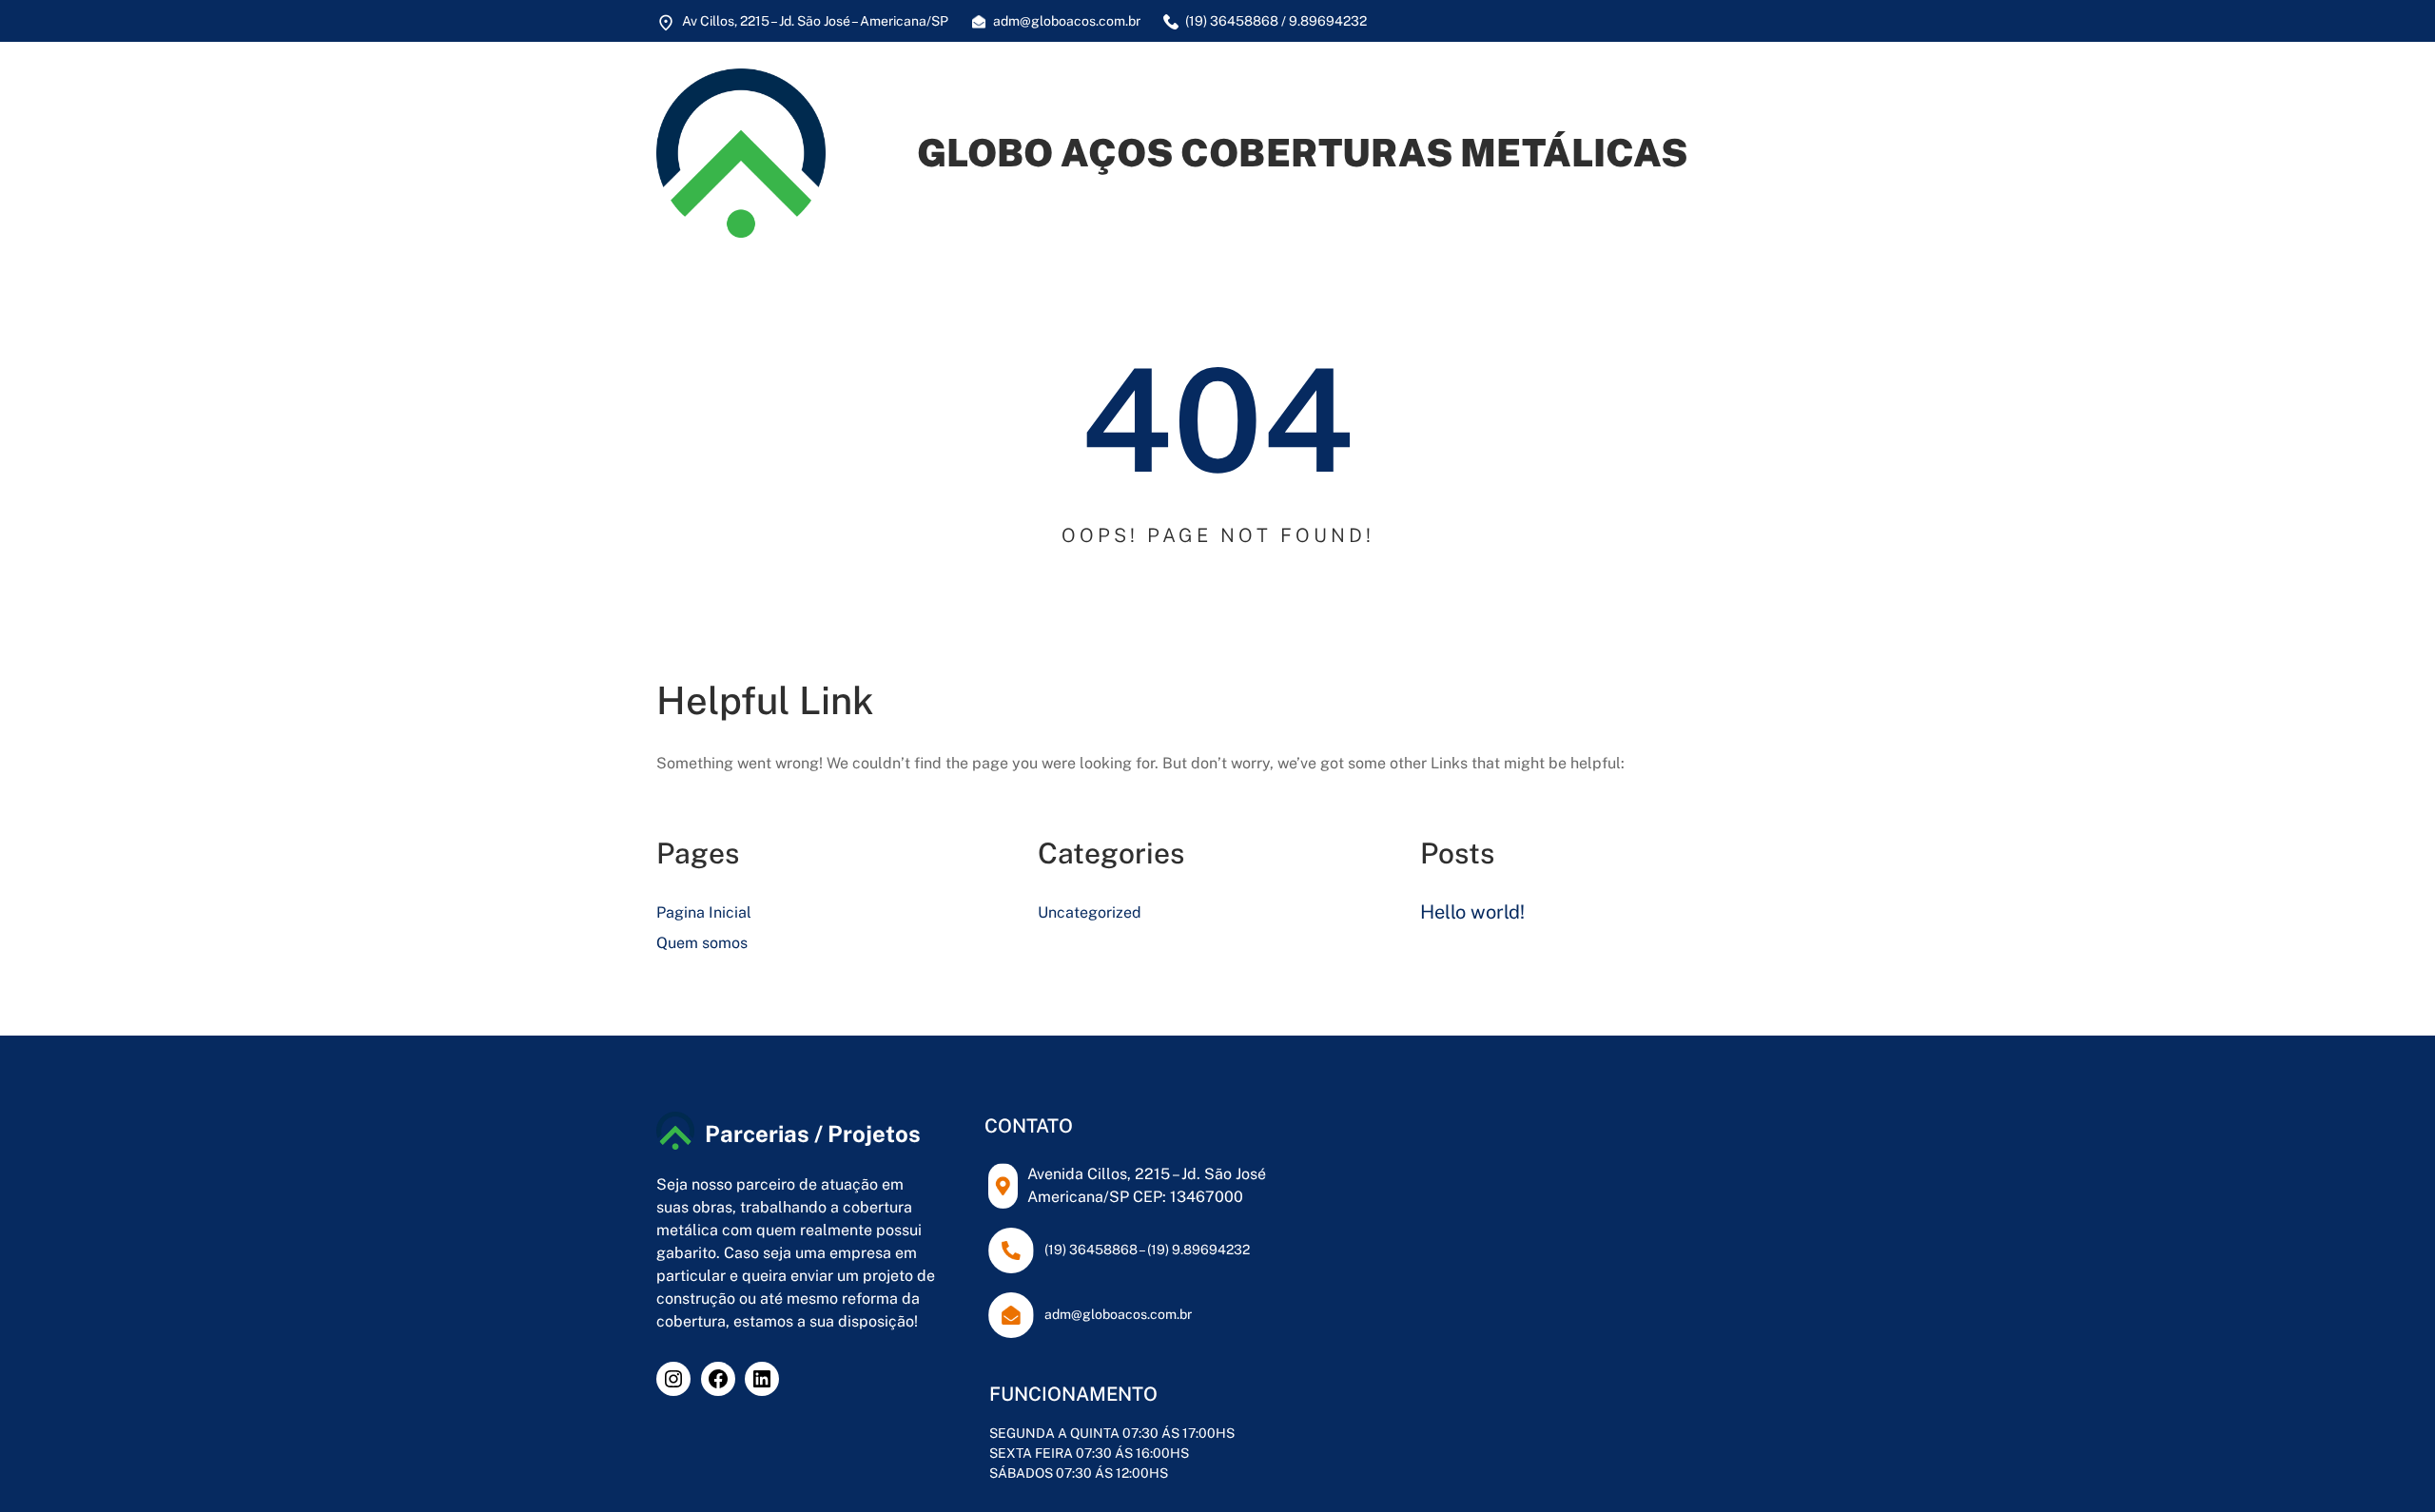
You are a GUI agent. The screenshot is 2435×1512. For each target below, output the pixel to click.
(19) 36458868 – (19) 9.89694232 (1147, 1250)
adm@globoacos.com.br (1118, 1314)
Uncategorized (1090, 912)
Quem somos (702, 943)
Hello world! (1472, 912)
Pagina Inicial (704, 912)
